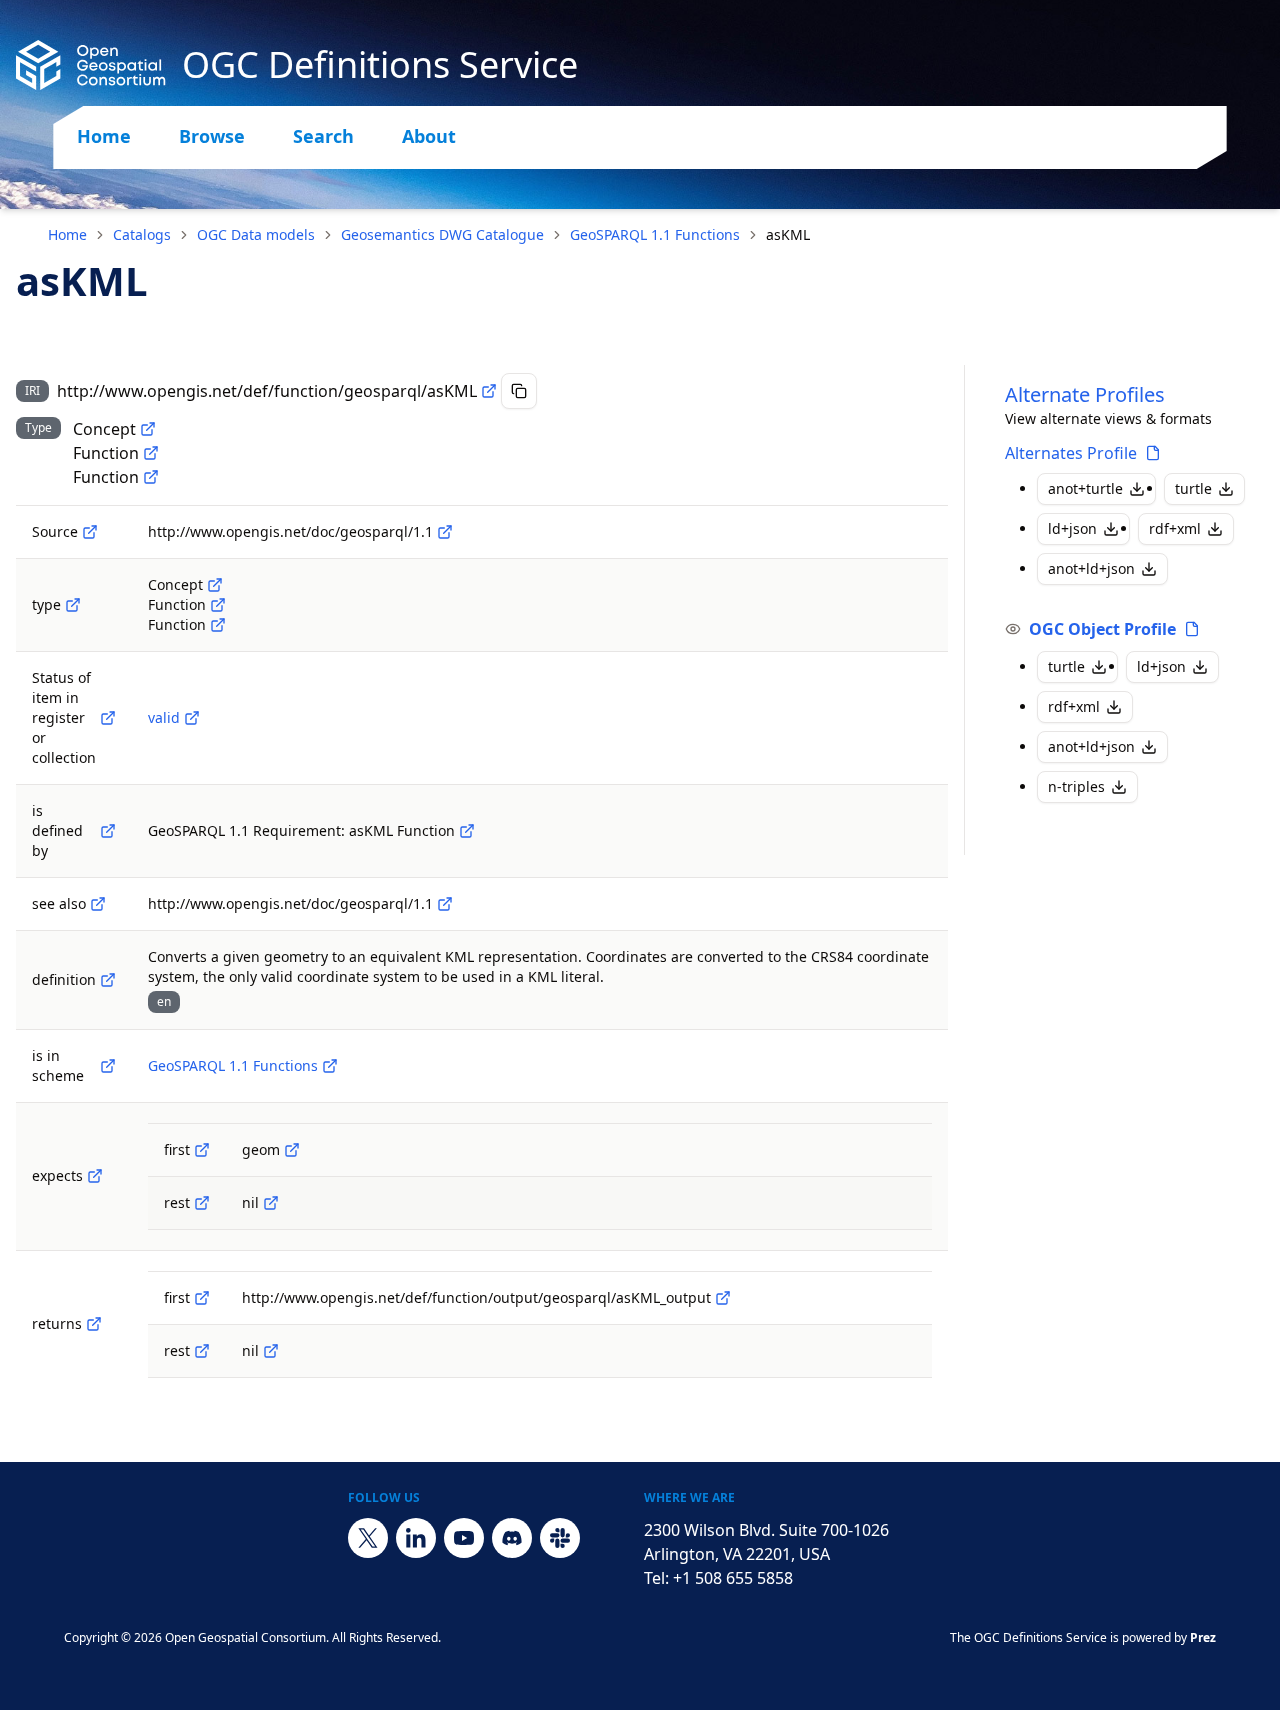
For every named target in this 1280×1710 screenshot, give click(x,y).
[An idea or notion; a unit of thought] (148, 429)
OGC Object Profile (1102, 629)
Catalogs (142, 234)
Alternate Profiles (1085, 394)
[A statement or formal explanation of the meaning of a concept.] (108, 980)
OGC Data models (256, 234)
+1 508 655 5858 (733, 1578)
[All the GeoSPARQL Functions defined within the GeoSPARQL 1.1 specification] (330, 1066)
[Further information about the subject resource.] (98, 904)
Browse (212, 136)
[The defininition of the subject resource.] (108, 831)
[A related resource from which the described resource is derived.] (90, 532)
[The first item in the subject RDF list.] (202, 1150)
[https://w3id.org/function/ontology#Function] (151, 477)
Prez (1203, 1637)
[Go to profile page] (1153, 453)
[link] (788, 235)
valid (164, 717)
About (429, 136)
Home (104, 136)
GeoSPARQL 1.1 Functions (655, 234)
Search (323, 136)
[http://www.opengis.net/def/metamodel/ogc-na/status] (108, 718)
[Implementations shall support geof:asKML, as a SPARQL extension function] (467, 831)
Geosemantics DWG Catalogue (442, 234)
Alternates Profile (1071, 453)
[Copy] (519, 391)
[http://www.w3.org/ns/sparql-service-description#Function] (151, 453)
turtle (1193, 488)
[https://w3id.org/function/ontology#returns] (94, 1324)
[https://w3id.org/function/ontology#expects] (95, 1176)
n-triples (1076, 786)
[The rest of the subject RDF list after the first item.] (202, 1203)
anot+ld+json (1091, 568)
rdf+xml (1175, 528)
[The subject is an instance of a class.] (73, 605)
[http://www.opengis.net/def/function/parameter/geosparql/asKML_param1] (292, 1150)
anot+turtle (1085, 488)
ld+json (1072, 528)
